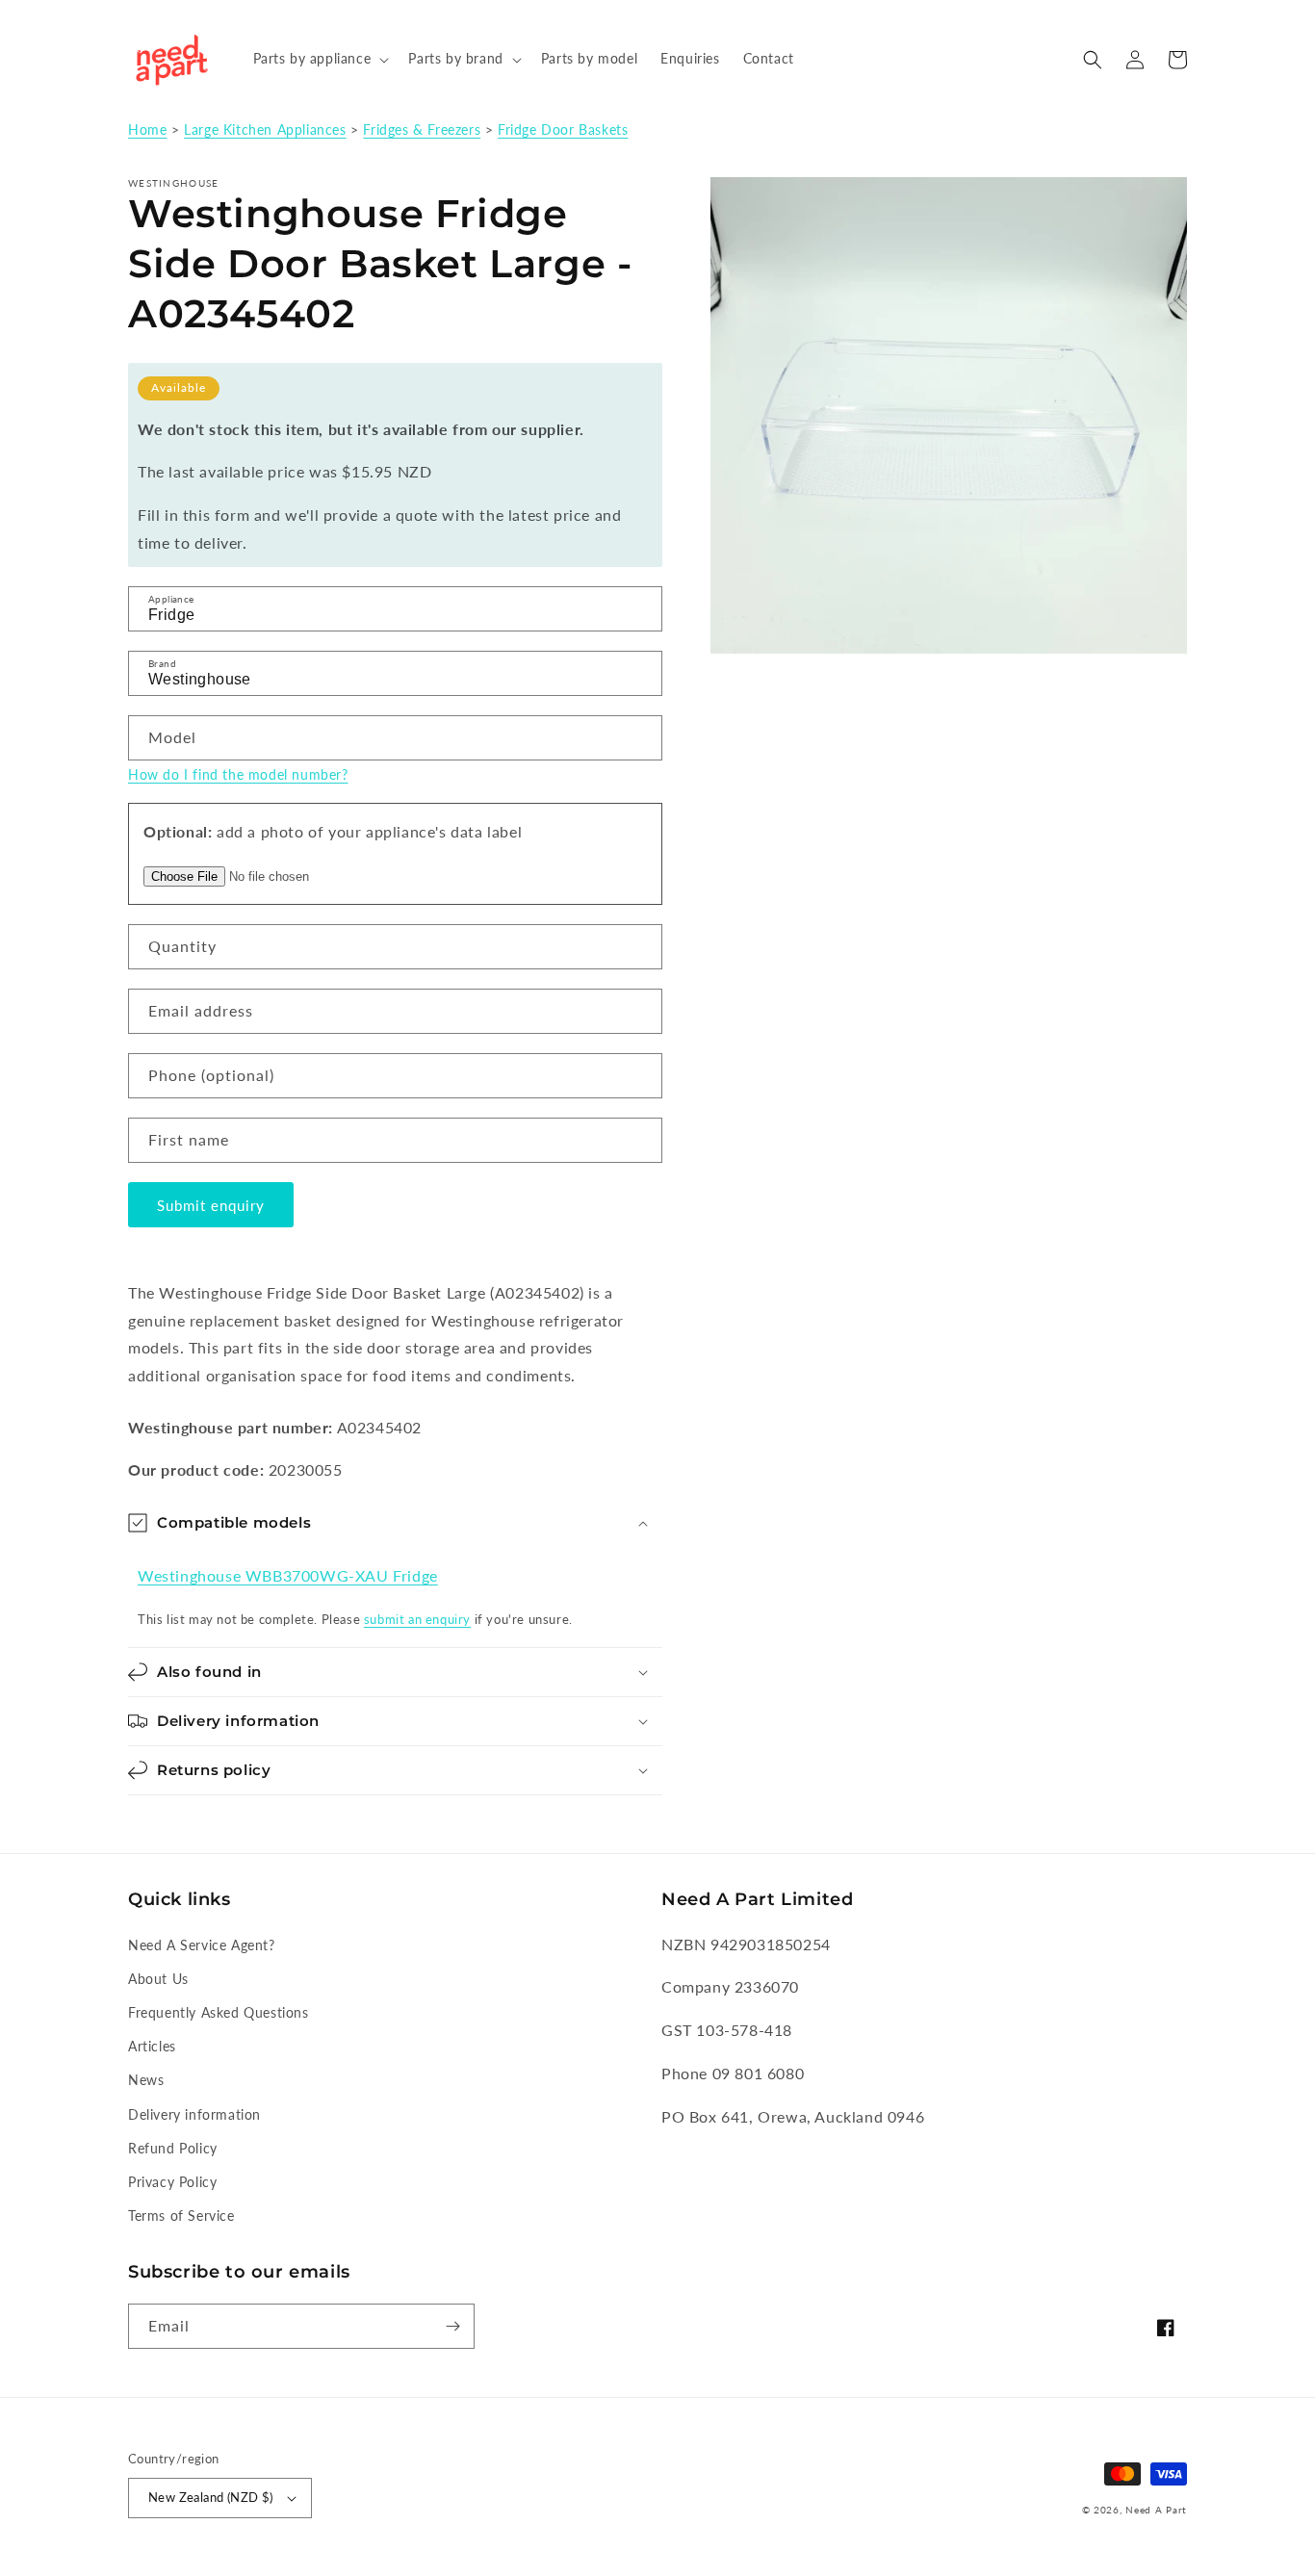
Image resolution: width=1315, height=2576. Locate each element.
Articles (152, 2046)
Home (147, 130)
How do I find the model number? (238, 774)
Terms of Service (181, 2215)
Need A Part (1156, 2510)
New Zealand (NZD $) (211, 2497)
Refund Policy (173, 2148)
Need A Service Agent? (202, 1945)
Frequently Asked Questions (219, 2012)
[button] (320, 59)
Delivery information (194, 2114)
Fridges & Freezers (422, 130)
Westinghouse (174, 183)
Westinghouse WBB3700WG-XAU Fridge (288, 1575)
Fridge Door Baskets (563, 130)
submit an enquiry (417, 1619)
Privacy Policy (172, 2182)
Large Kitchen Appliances (265, 130)
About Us (158, 1979)
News (146, 2080)
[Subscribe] (452, 2326)
